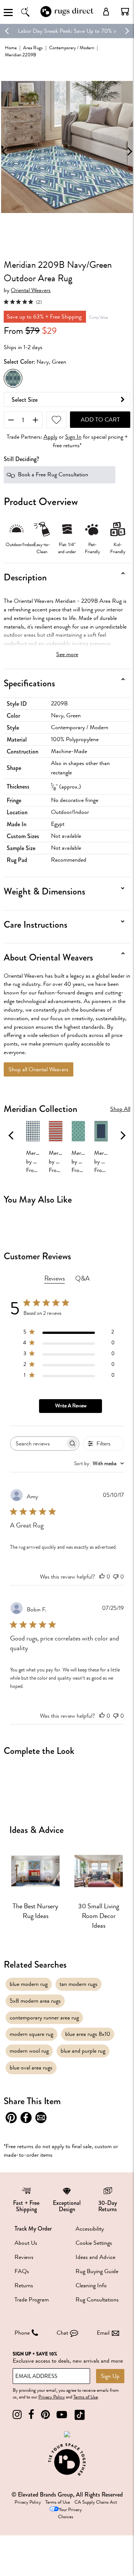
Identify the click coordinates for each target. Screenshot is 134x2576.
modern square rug (31, 2034)
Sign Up (110, 2376)
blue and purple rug (83, 2051)
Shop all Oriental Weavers (39, 1069)
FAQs (22, 2271)
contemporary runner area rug (44, 2018)
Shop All (120, 1109)
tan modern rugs (79, 1984)
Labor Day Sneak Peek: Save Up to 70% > (67, 31)
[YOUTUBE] (62, 2415)
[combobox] (99, 1464)
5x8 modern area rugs (35, 2001)
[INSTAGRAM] (17, 2415)
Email (103, 2333)
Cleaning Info (91, 2285)
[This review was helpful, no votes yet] (102, 1577)
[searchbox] (38, 1443)
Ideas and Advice (95, 2257)
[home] (67, 16)
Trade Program (32, 2300)
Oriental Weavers (31, 290)
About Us (26, 2243)
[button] (125, 12)
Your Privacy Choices (70, 2513)
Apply (50, 437)
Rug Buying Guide (97, 2271)
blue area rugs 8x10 (88, 2034)
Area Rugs (33, 48)
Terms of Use (86, 2397)
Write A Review (71, 1406)
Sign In (73, 437)
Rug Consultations (97, 2300)
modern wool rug (29, 2051)
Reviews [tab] (55, 1278)
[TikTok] (80, 2415)
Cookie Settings (94, 2243)
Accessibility (90, 2229)
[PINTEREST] (45, 2415)
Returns (24, 2285)
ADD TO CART (100, 420)
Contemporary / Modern (72, 48)
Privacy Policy (52, 2397)
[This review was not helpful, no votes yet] (116, 1577)
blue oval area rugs (31, 2068)
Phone (22, 2333)
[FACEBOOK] (31, 2415)
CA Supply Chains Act (96, 2502)
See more (67, 654)
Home (11, 48)
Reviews (24, 2257)
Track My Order (33, 2229)
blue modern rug (29, 1984)
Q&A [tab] (82, 1278)
